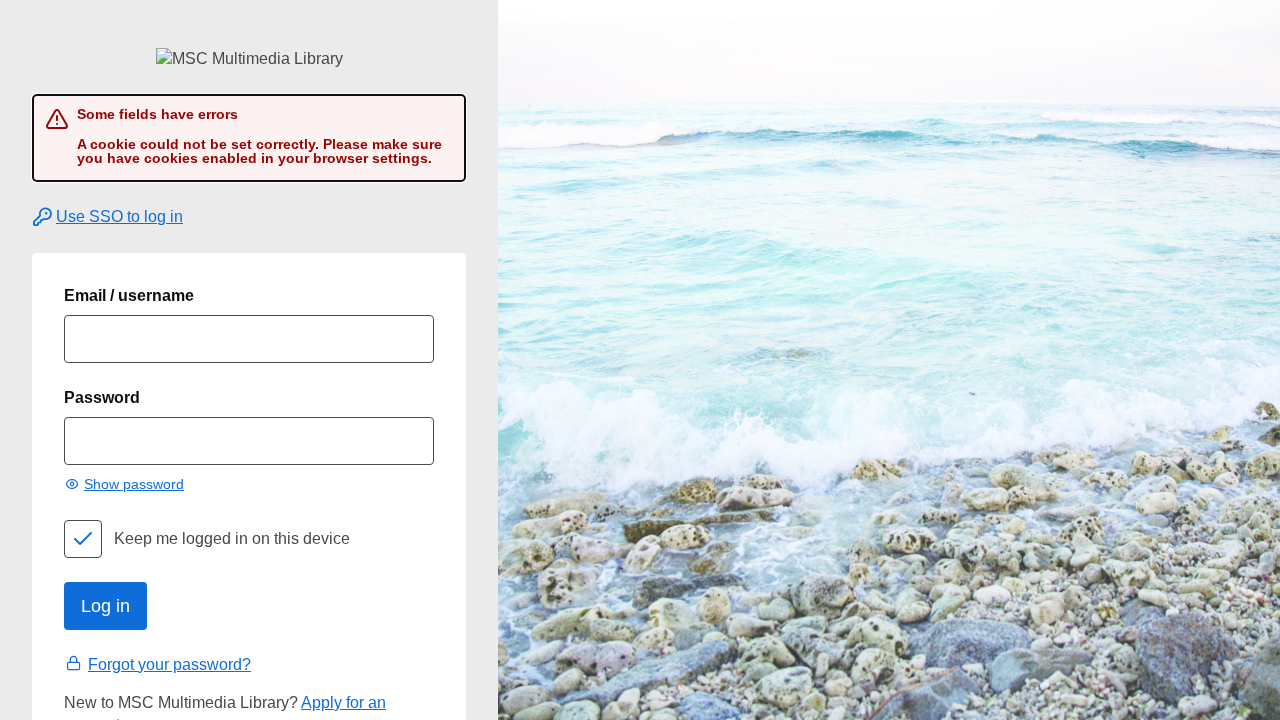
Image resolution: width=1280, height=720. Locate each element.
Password (102, 397)
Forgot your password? (169, 664)
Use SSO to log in (119, 216)
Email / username (129, 295)
